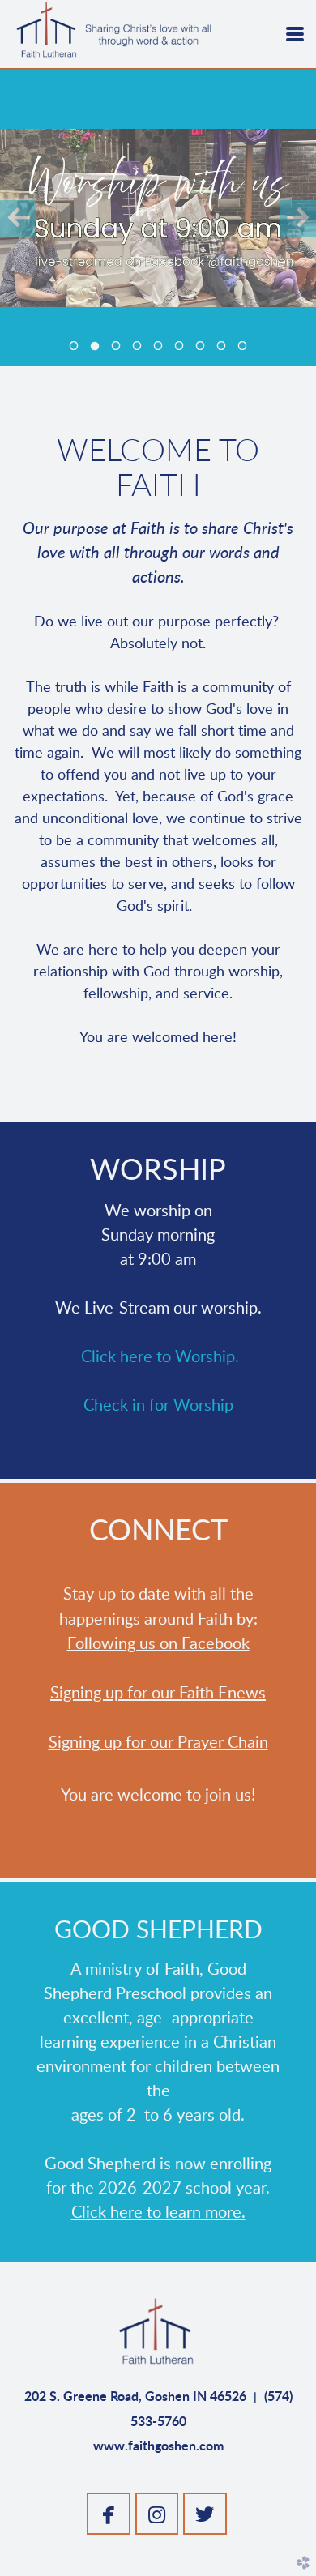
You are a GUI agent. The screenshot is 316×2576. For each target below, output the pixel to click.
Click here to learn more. (158, 2213)
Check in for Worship (158, 1406)
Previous (18, 218)
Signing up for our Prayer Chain (158, 1743)
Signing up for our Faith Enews (158, 1694)
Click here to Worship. (160, 1357)
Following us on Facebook (158, 1644)
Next (298, 218)
